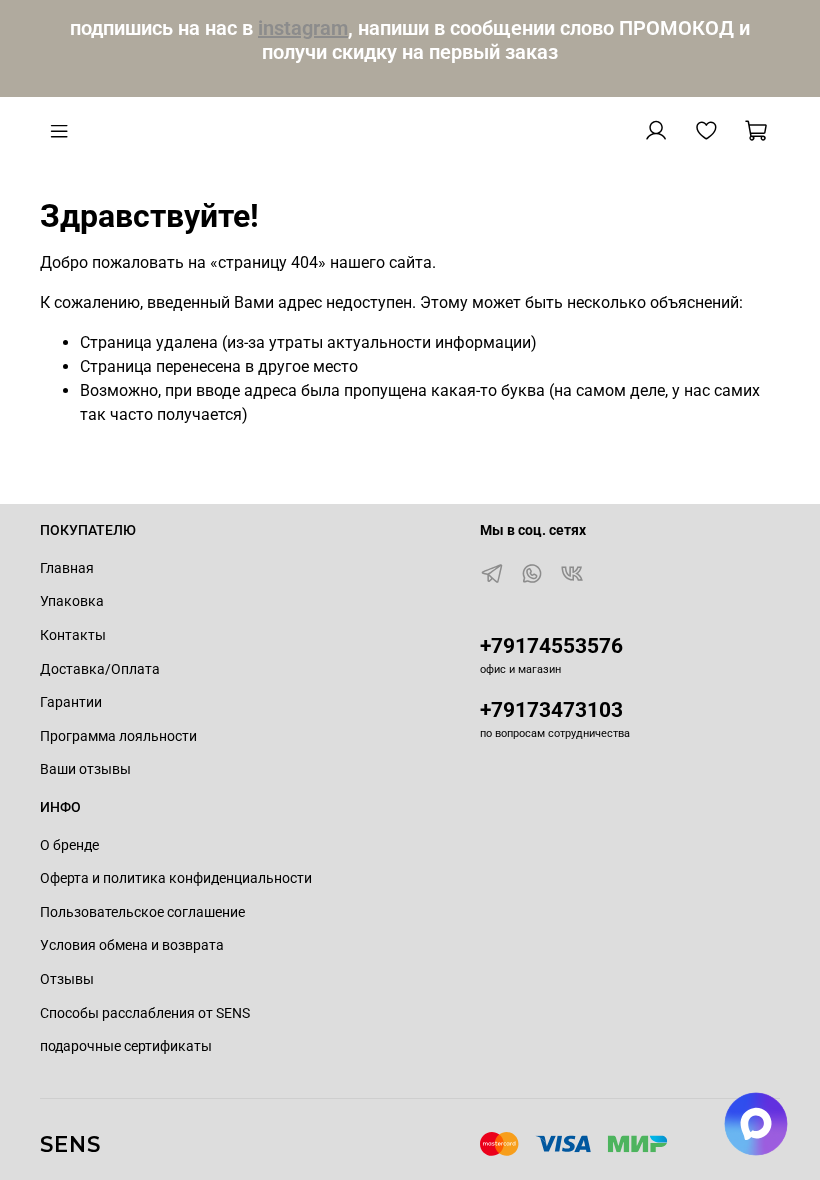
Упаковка (72, 601)
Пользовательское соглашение (142, 912)
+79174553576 (551, 646)
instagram (303, 28)
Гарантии (71, 702)
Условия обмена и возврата (132, 945)
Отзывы (67, 979)
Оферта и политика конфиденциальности (176, 878)
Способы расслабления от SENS (145, 1013)
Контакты (73, 635)
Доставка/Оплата (100, 669)
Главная (67, 568)
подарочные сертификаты (126, 1046)
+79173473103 (551, 710)
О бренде (69, 845)
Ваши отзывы (85, 769)
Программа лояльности (118, 736)
